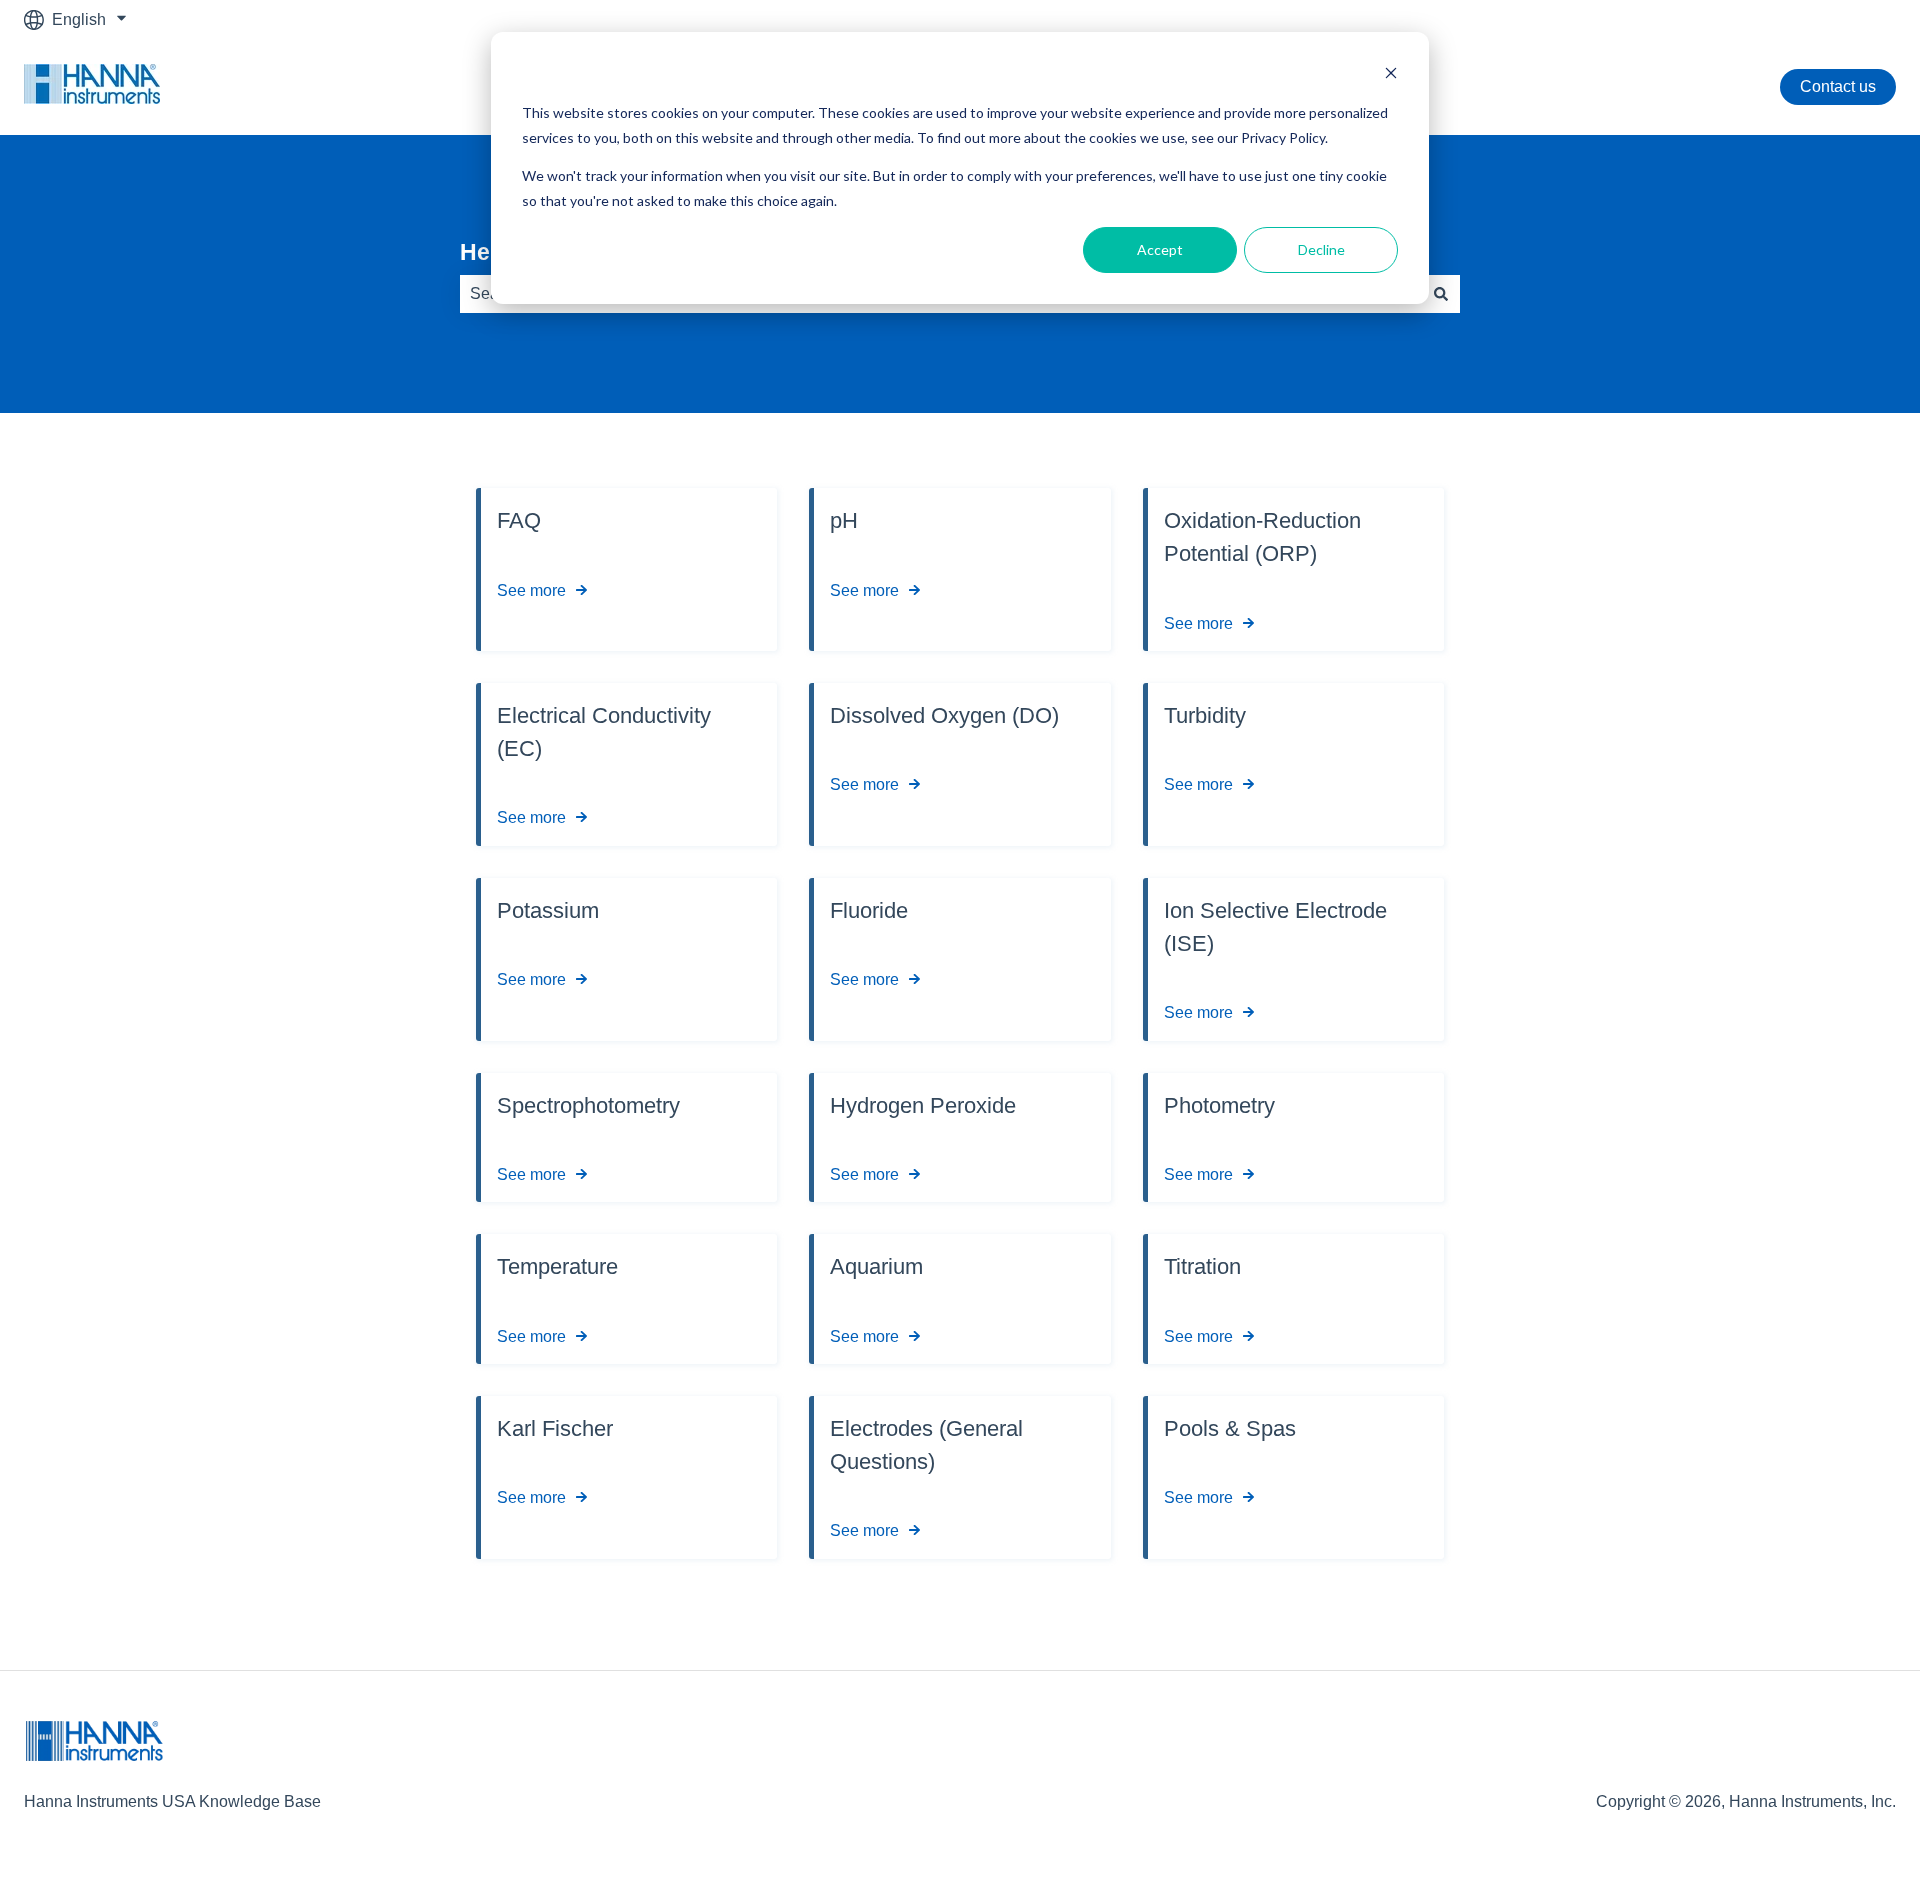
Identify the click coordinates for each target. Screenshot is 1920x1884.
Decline (1321, 249)
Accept (1160, 249)
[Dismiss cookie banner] (1391, 75)
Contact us (1838, 86)
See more (531, 590)
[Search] (1441, 294)
